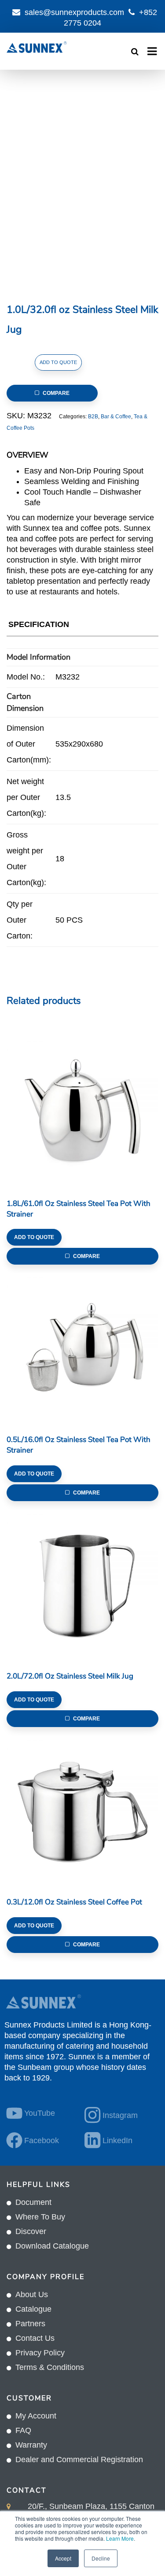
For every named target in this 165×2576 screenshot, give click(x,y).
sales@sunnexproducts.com (74, 12)
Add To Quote (58, 362)
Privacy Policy (40, 2353)
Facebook (42, 2140)
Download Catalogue (52, 2246)
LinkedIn (117, 2140)
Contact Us (35, 2338)
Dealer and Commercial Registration (79, 2460)
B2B (93, 417)
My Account (36, 2416)
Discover (31, 2231)
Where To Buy (40, 2217)
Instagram (120, 2115)
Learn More (120, 2538)
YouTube (40, 2113)
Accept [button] (63, 2558)
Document (33, 2202)
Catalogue (33, 2309)
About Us (32, 2294)
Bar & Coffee (116, 417)
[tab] (39, 626)
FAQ (23, 2430)
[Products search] (135, 52)
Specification (39, 624)
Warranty (31, 2445)
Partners (30, 2324)
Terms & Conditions (50, 2367)
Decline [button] (101, 2558)
